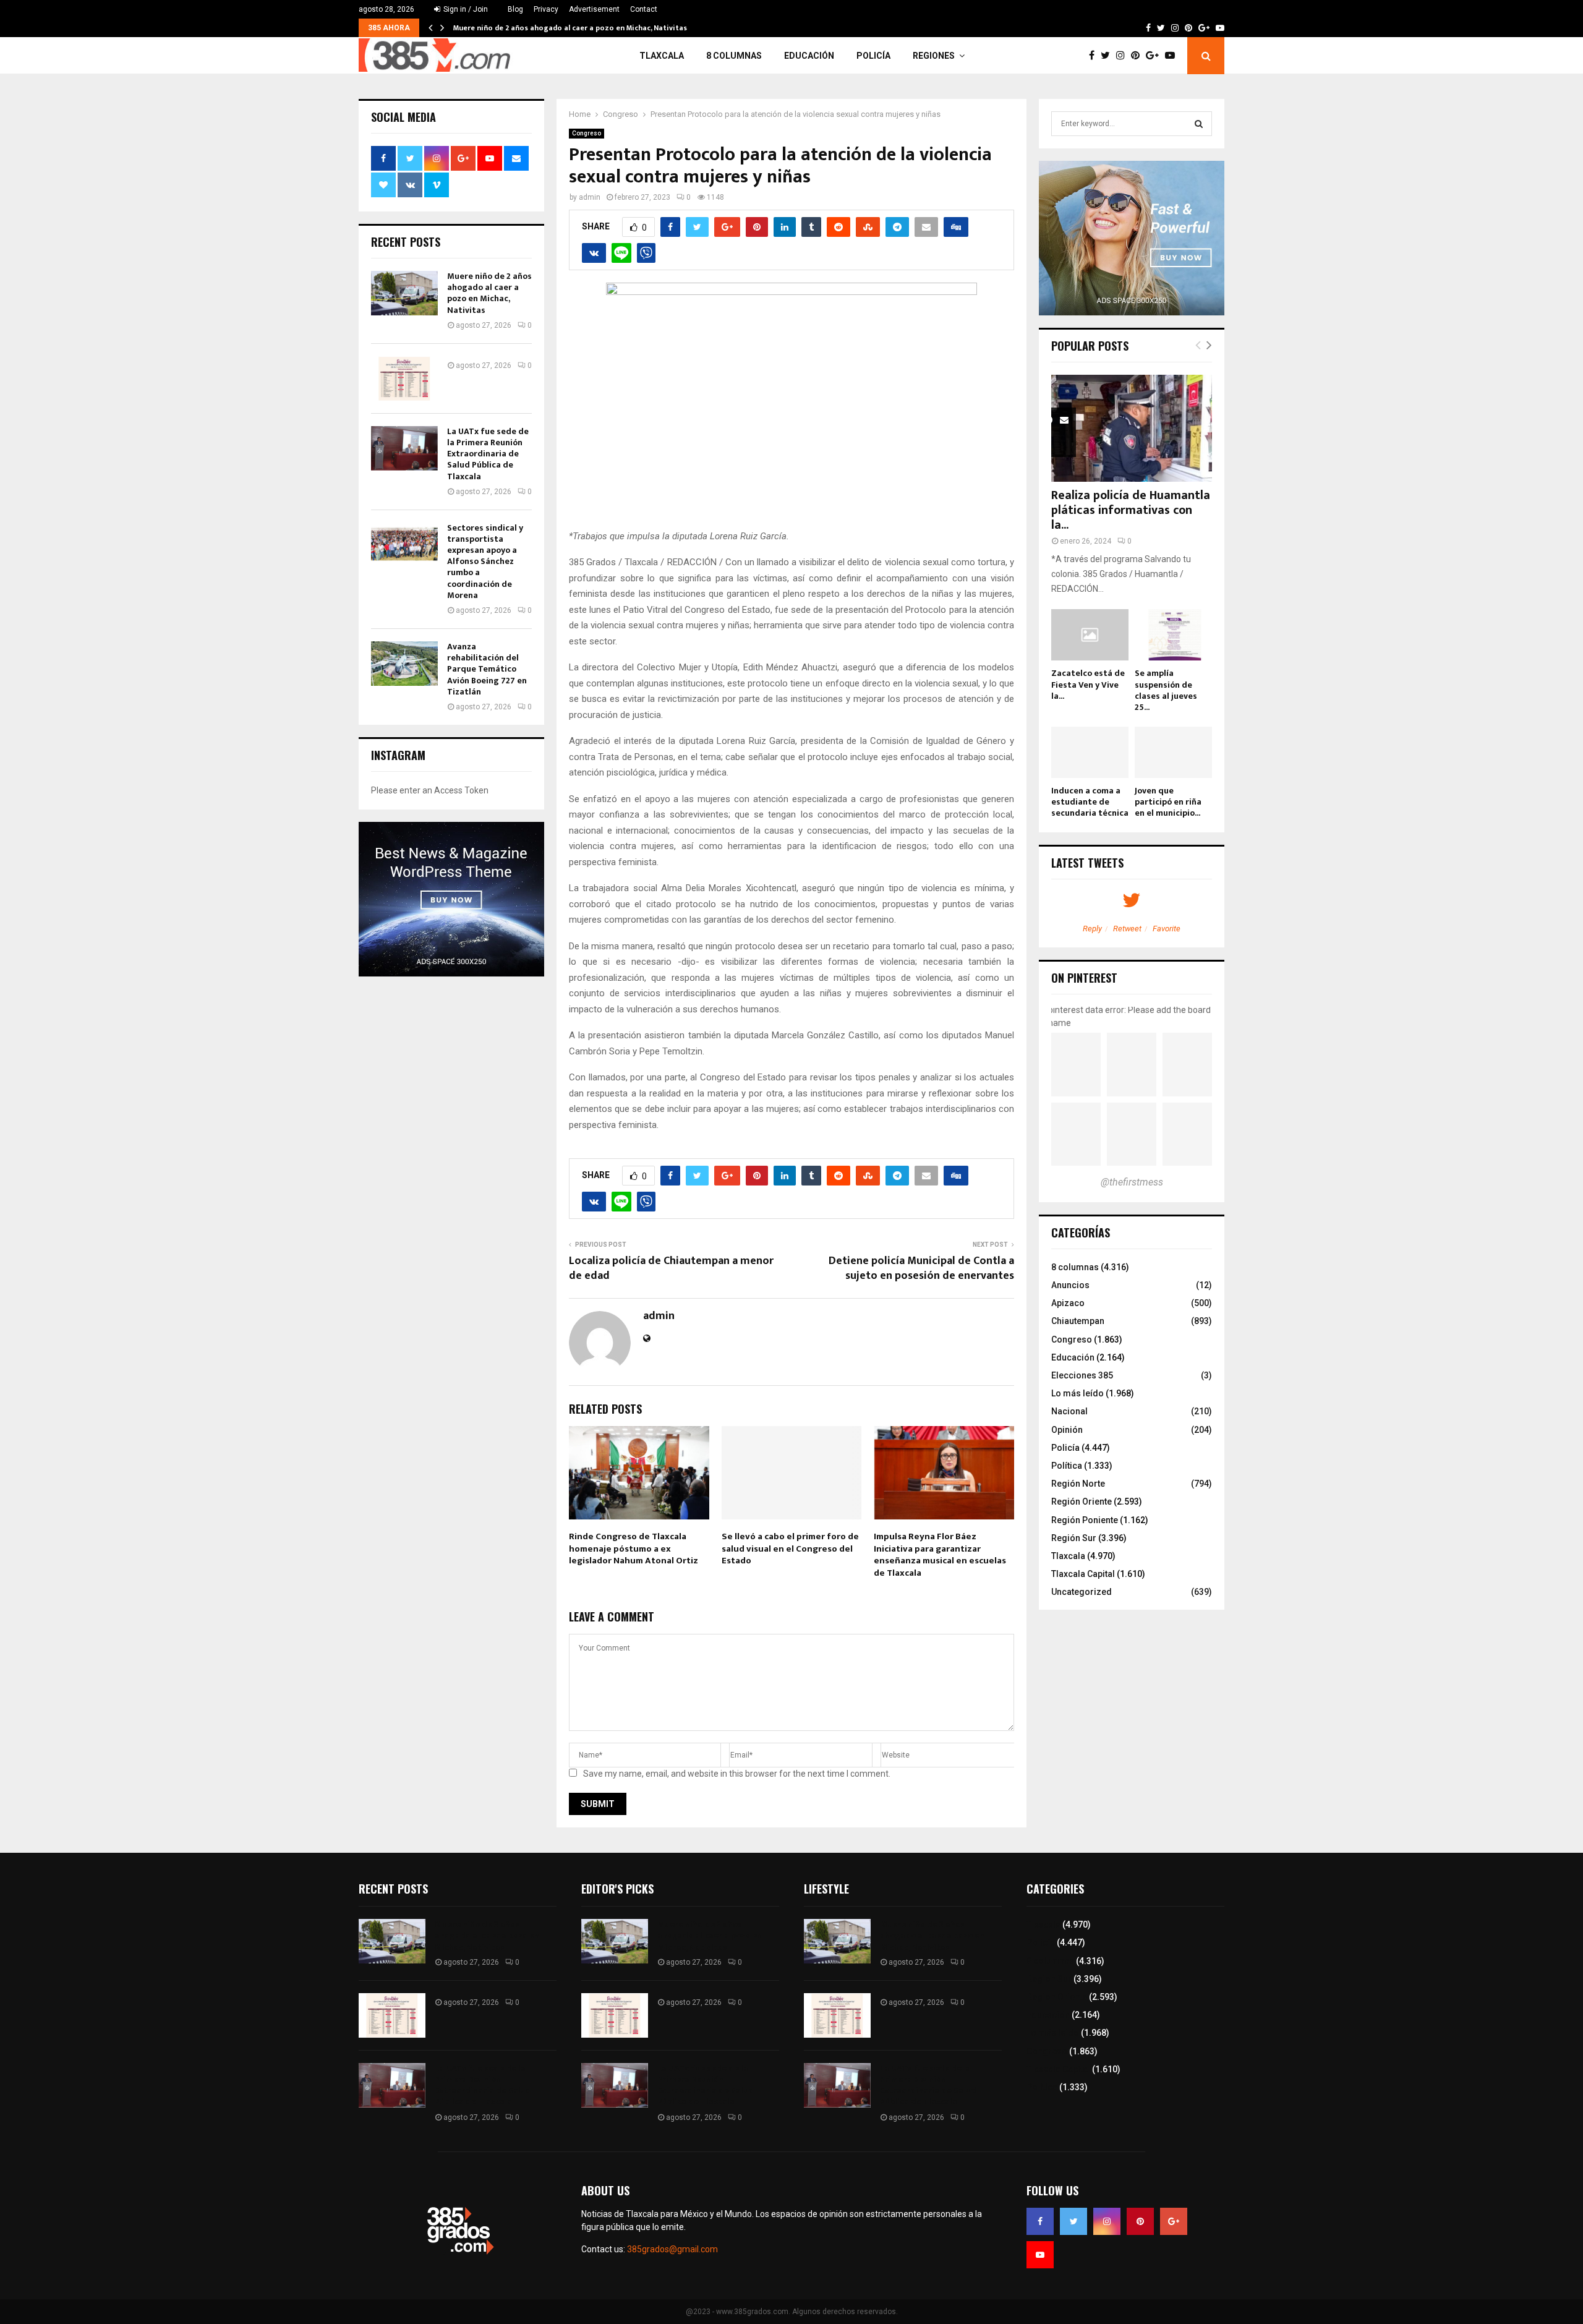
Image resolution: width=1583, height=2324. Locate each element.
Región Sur (1074, 1538)
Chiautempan (1078, 1321)
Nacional (1069, 1411)
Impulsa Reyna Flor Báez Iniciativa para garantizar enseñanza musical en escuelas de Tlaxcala (940, 1555)
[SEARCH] (1199, 124)
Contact (644, 9)
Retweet (1127, 929)
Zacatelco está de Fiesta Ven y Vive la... (1088, 684)
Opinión (1067, 1430)
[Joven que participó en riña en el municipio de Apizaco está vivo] (1173, 752)
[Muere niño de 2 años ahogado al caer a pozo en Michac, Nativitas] (404, 293)
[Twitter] (1108, 56)
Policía (873, 56)
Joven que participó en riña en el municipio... (1168, 802)
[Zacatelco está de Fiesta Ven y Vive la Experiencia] (1090, 635)
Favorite (1167, 929)
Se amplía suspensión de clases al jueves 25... (1166, 690)
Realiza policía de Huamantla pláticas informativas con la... (1131, 510)
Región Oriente (1082, 1502)
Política (1067, 1466)
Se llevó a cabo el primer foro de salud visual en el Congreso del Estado (790, 1549)
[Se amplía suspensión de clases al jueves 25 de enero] (1173, 635)
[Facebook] (1095, 56)
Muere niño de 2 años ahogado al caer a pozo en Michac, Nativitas (570, 28)
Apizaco (1068, 1303)
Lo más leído (1077, 1393)
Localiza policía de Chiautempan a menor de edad (671, 1268)
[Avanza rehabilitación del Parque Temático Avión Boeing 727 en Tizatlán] (404, 664)
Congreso (587, 133)
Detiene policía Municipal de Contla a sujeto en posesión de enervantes (921, 1268)
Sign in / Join (465, 9)
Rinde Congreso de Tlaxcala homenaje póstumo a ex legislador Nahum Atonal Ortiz (634, 1549)
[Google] (1155, 56)
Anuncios (1070, 1285)
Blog (515, 9)
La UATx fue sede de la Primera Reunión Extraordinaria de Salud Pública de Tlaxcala (488, 454)
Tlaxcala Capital (1083, 1574)
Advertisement (594, 9)
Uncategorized (1082, 1592)
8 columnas (734, 56)
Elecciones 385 (1082, 1375)
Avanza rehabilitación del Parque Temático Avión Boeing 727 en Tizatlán (487, 669)
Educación (809, 56)
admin (590, 197)
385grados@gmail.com (672, 2249)
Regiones (934, 56)
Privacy (546, 9)
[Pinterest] (1138, 56)
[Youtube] (1173, 56)
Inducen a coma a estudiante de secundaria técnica (1090, 802)
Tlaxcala (662, 56)
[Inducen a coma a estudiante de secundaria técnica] (1090, 752)
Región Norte (1078, 1484)
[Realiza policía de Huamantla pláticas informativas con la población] (1132, 428)
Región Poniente (1085, 1520)
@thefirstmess (1132, 1182)
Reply (1092, 929)
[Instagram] (1124, 56)
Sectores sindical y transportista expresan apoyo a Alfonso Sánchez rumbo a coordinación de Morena (485, 562)
